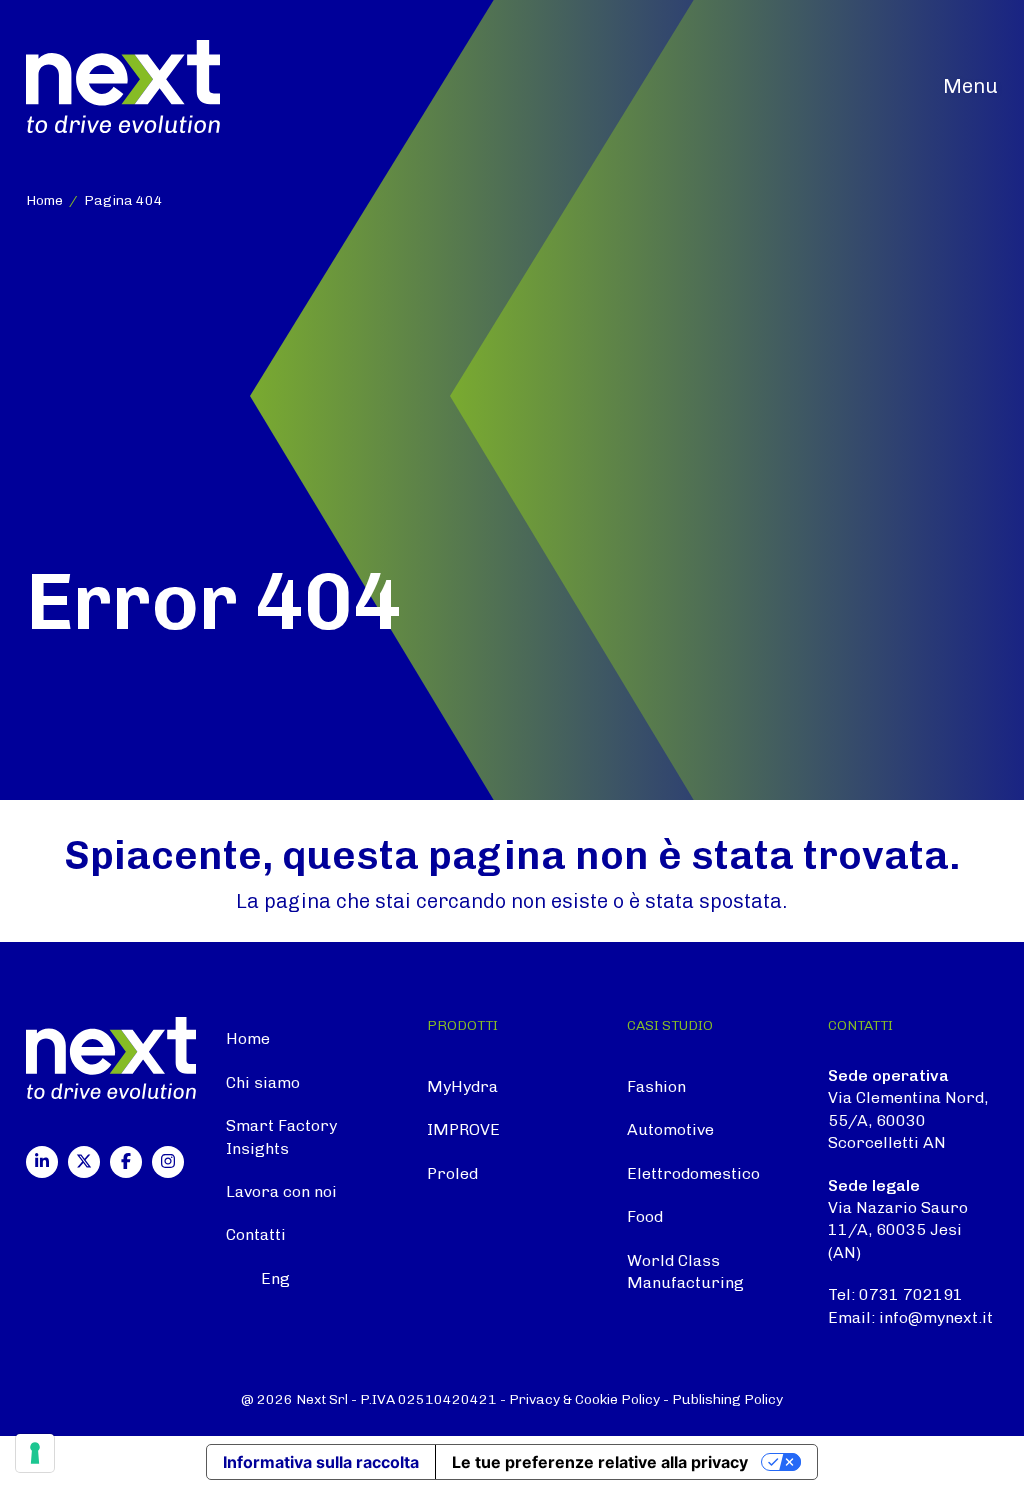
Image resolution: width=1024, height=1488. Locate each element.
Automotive (670, 1129)
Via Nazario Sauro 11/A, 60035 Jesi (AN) (898, 1230)
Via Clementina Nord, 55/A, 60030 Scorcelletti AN (908, 1120)
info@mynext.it (936, 1317)
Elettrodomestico (693, 1173)
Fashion (656, 1086)
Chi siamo (263, 1082)
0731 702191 (911, 1294)
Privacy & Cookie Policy (584, 1399)
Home (248, 1038)
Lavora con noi (281, 1191)
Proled (452, 1173)
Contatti (256, 1234)
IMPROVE (463, 1129)
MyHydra (462, 1086)
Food (645, 1216)
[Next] (123, 85)
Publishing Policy (727, 1399)
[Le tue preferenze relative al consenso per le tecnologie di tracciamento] (35, 1453)
